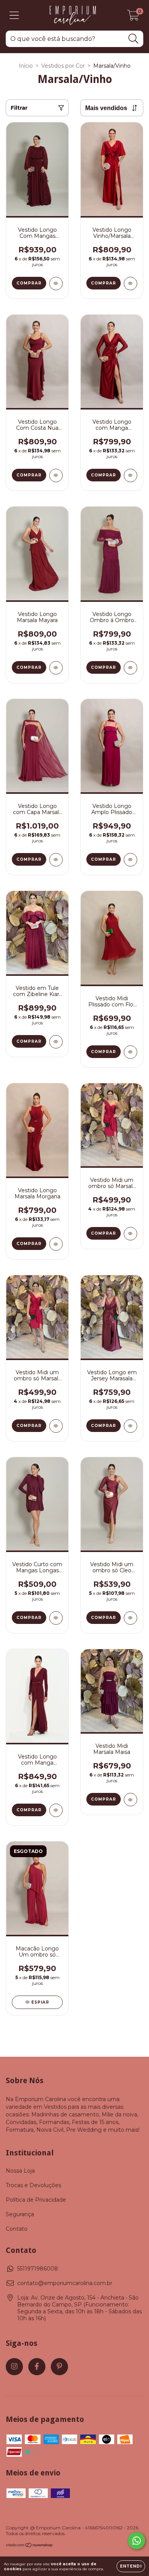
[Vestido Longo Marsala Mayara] (56, 668)
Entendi (131, 2566)
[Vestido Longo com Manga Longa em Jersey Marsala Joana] (130, 475)
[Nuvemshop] (30, 2546)
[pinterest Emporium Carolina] (59, 2367)
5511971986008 (38, 2269)
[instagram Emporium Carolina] (14, 2367)
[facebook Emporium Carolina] (37, 2367)
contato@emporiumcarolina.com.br (65, 2283)
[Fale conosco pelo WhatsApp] (137, 2541)
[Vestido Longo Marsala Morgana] (56, 1244)
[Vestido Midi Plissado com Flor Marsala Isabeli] (130, 1052)
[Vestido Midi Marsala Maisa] (130, 1800)
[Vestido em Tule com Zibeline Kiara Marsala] (56, 1042)
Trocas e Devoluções (33, 2185)
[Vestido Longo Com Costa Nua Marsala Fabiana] (56, 475)
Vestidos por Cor (63, 66)
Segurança (20, 2214)
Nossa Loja (20, 2171)
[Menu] (14, 15)
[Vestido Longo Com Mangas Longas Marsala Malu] (56, 284)
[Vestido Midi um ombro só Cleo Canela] (130, 1618)
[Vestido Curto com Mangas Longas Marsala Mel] (56, 1618)
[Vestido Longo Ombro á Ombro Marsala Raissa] (130, 668)
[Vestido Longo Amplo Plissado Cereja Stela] (130, 860)
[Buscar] (134, 39)
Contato (17, 2229)
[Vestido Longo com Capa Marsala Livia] (56, 860)
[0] (133, 17)
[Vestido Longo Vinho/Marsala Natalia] (130, 284)
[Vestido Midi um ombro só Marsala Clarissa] (130, 1234)
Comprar (29, 283)
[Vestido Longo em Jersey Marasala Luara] (130, 1426)
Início (26, 66)
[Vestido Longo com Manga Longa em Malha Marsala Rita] (56, 1810)
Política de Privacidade (36, 2200)
